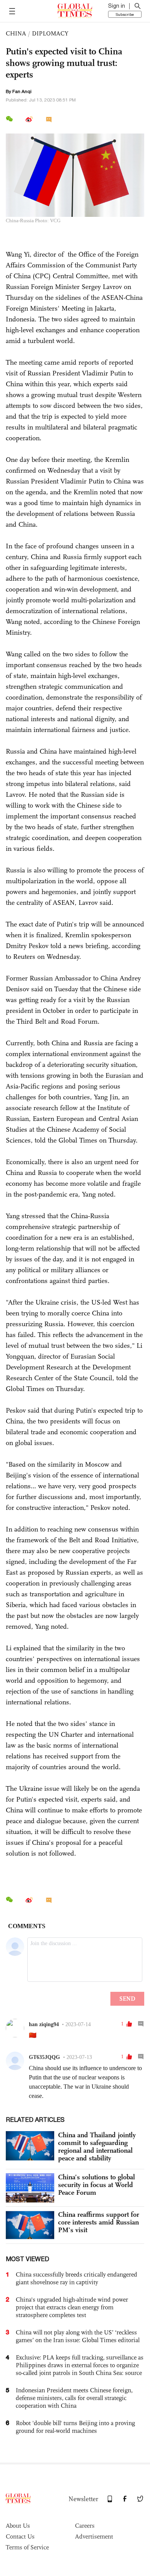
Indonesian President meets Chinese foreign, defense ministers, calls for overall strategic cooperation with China (74, 2398)
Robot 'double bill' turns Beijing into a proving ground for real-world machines (75, 2427)
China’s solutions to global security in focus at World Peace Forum (97, 2185)
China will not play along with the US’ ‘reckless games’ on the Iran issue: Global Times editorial (78, 2336)
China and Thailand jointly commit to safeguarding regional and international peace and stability (97, 2147)
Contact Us (20, 2536)
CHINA (16, 33)
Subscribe (125, 14)
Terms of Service (27, 2547)
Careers (85, 2526)
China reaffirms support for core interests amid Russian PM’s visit (99, 2222)
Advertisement (94, 2536)
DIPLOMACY (50, 33)
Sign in (117, 6)
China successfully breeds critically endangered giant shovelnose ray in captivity (77, 2278)
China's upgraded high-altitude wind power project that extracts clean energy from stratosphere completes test (72, 2307)
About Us (18, 2526)
